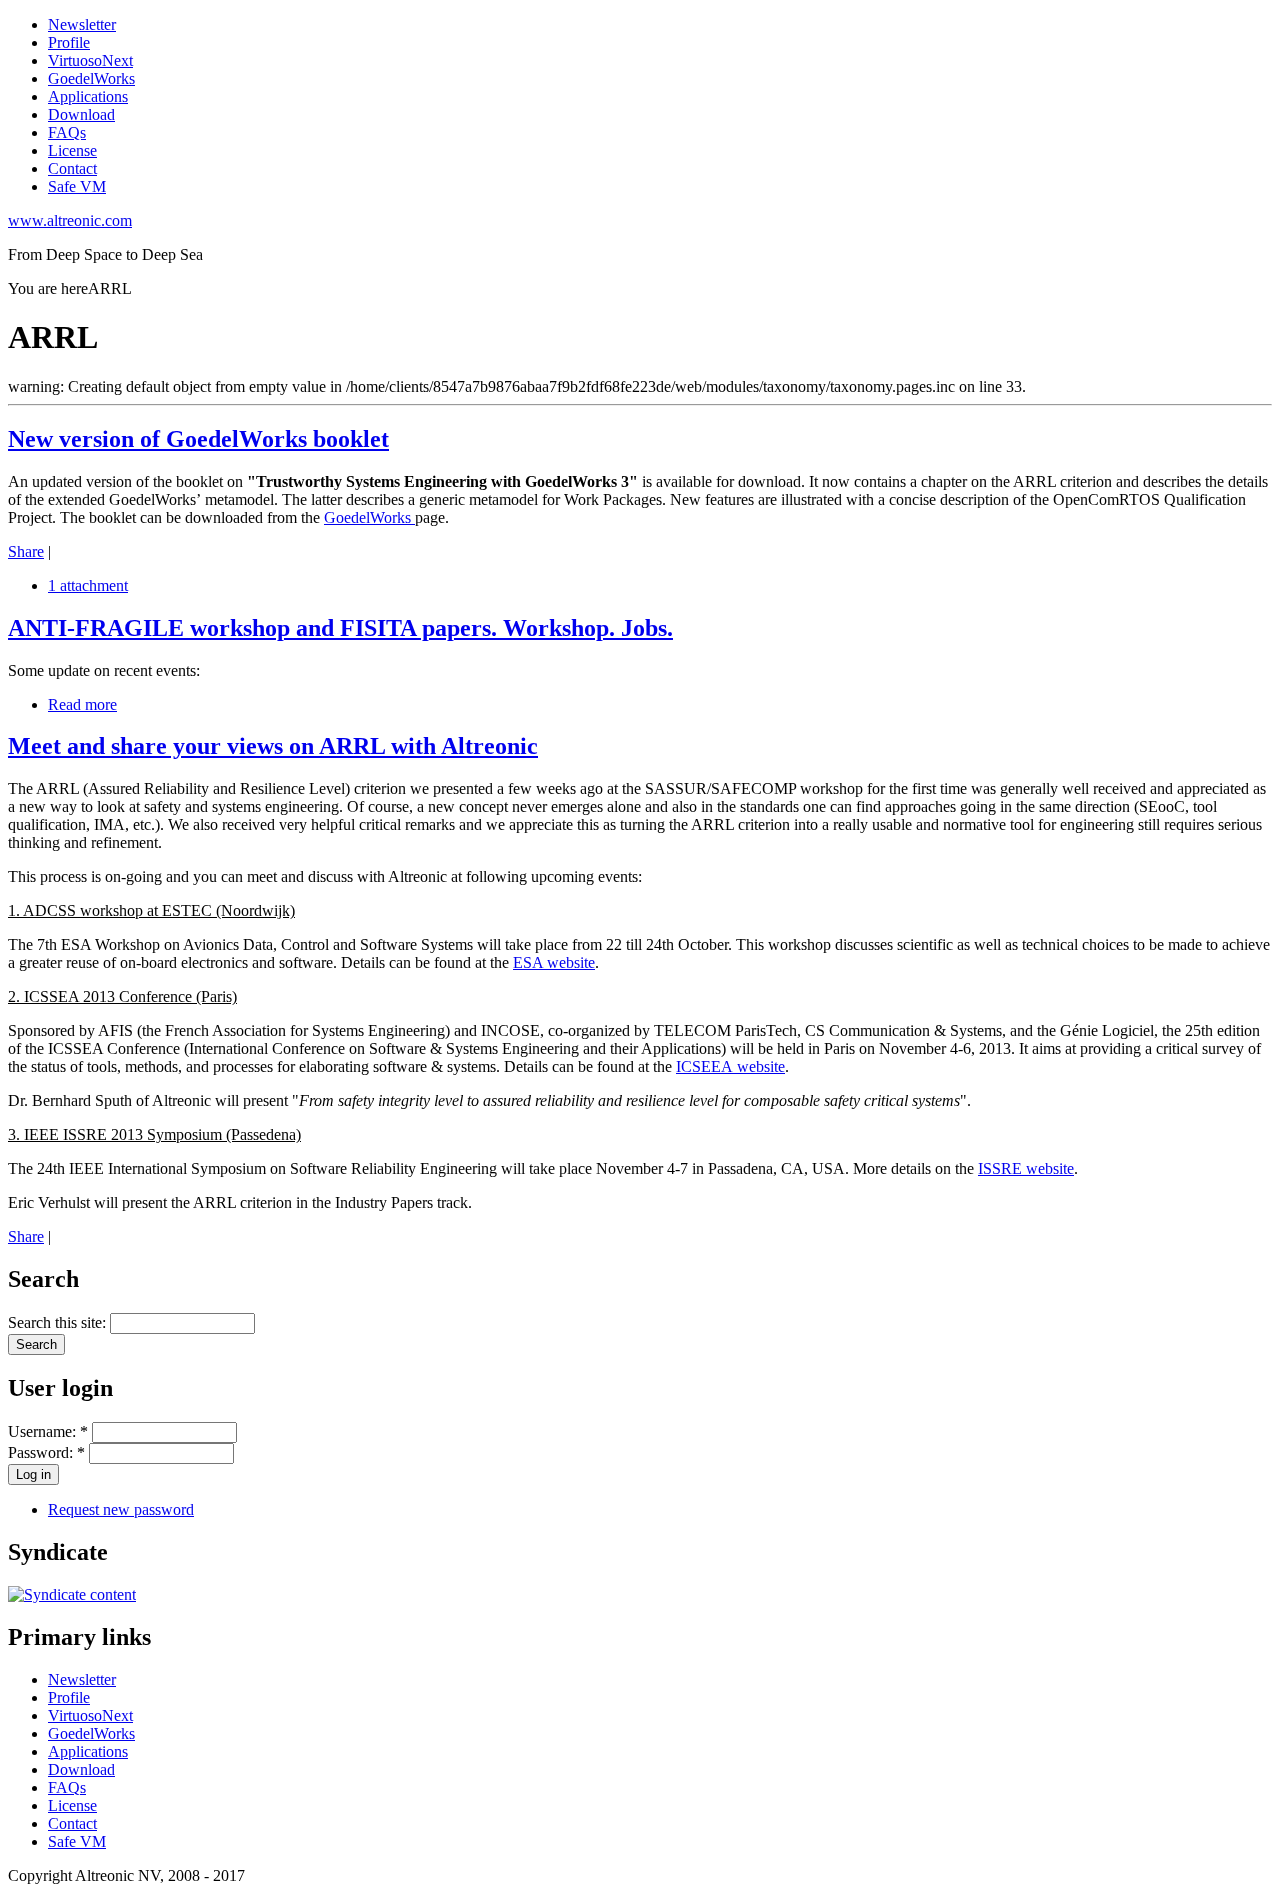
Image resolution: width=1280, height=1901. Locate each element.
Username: (48, 1431)
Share (26, 551)
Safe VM (77, 186)
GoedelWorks (91, 78)
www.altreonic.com (70, 220)
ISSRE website (1026, 1168)
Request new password (121, 1509)
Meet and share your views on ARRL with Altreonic (273, 746)
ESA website (554, 962)
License (72, 150)
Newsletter (82, 24)
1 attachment (88, 585)
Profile (69, 42)
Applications (88, 96)
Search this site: (59, 1322)
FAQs (67, 132)
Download (81, 114)
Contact (72, 168)
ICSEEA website (730, 1066)
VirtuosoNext (90, 60)
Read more (82, 704)
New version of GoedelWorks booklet (198, 439)
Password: (46, 1452)
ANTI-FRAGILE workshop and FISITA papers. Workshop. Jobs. (340, 628)
